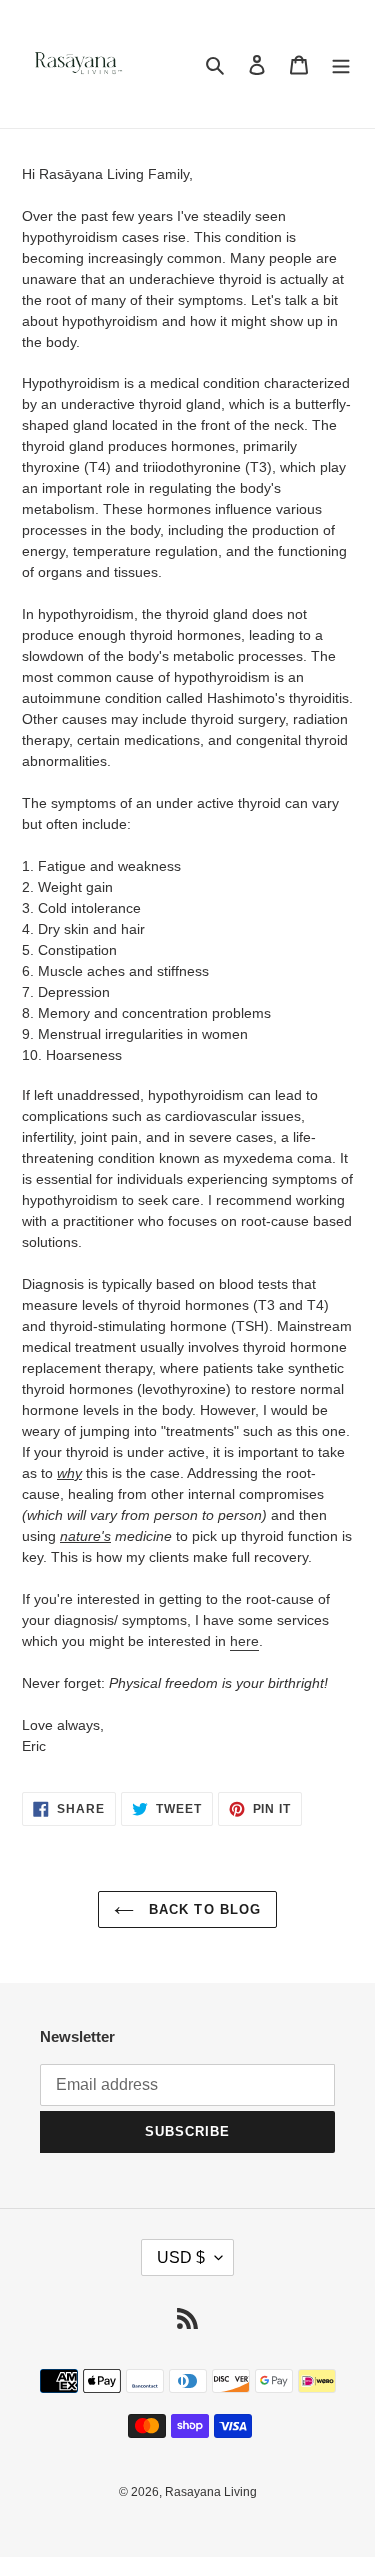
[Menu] (341, 64)
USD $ (181, 2257)
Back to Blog (202, 1909)
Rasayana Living (211, 2492)
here (244, 1641)
